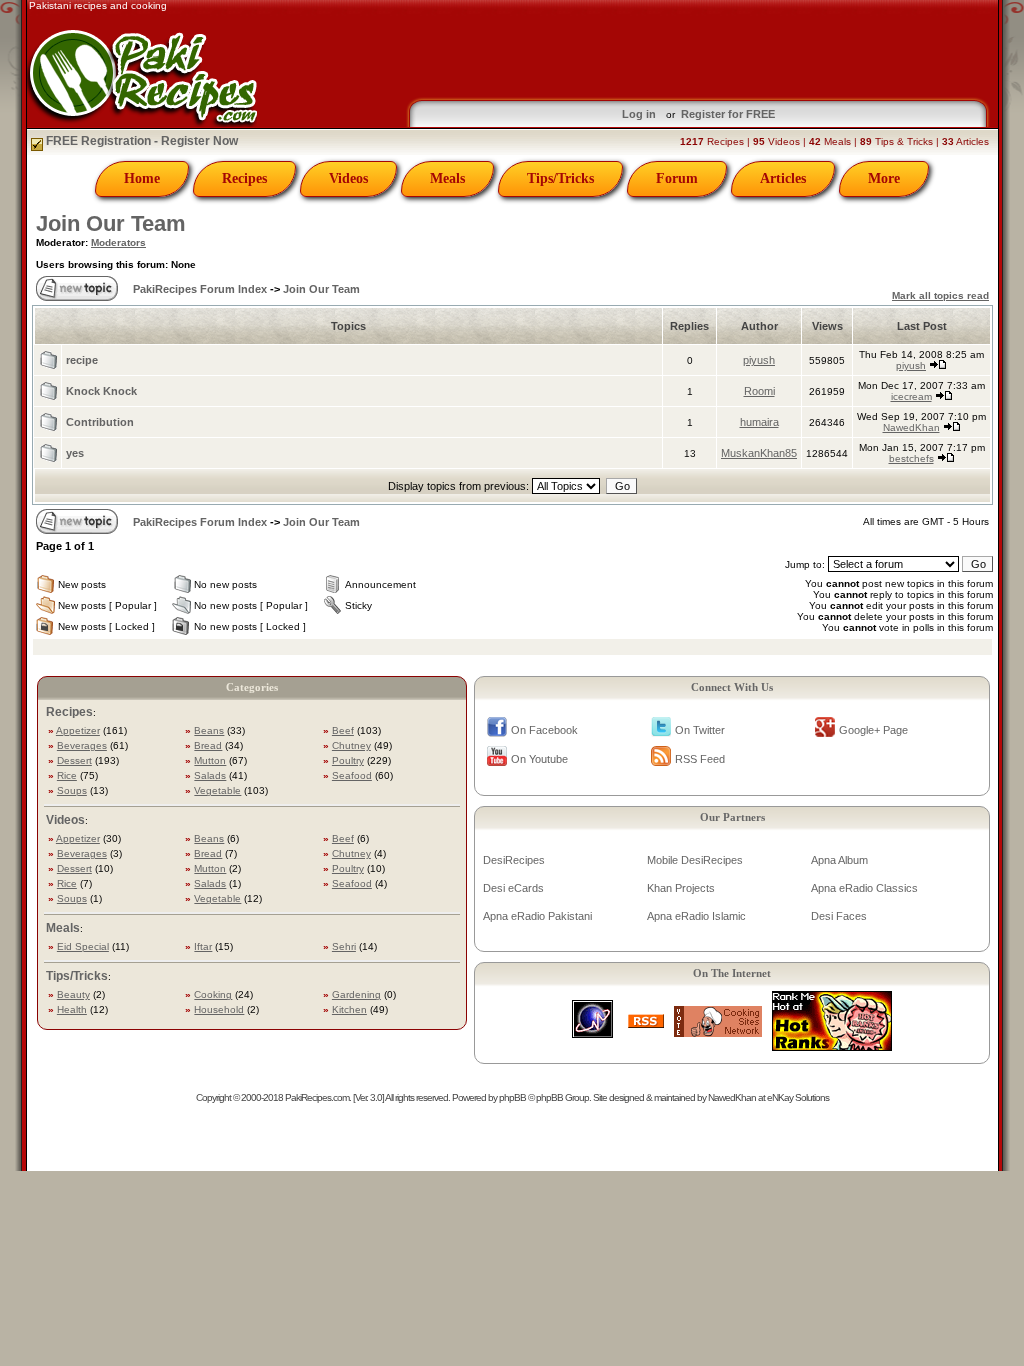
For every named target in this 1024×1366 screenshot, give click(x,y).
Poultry (348, 760)
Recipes (244, 178)
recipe (82, 360)
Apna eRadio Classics (864, 888)
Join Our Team (111, 223)
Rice (67, 775)
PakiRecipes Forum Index (200, 289)
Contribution (100, 422)
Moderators (118, 242)
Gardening (356, 994)
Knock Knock (101, 391)
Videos (348, 178)
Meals (447, 178)
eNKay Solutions (798, 1097)
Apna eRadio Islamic (696, 916)
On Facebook (544, 730)
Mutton (210, 760)
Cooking (213, 994)
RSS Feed (700, 759)
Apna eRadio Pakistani (537, 916)
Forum (677, 178)
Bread (208, 745)
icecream (911, 396)
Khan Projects (681, 888)
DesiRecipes (514, 860)
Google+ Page (873, 730)
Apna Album (839, 860)
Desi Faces (839, 916)
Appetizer (78, 730)
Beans (209, 730)
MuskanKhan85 (759, 453)
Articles (783, 178)
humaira (759, 422)
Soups (72, 790)
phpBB (512, 1097)
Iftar (203, 946)
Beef (343, 730)
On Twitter (700, 730)
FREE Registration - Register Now (140, 141)
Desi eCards (513, 888)
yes (75, 453)
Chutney (351, 745)
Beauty (73, 994)
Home (142, 178)
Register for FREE (728, 114)
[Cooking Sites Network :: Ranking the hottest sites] (718, 1031)
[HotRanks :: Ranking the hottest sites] (832, 1045)
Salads (210, 775)
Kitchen (349, 1009)
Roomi (759, 391)
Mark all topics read (940, 295)
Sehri (344, 946)
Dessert (74, 760)
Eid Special (83, 946)
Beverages (82, 745)
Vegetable (217, 790)
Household (219, 1009)
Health (72, 1009)
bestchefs (911, 458)
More (884, 178)
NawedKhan (911, 427)
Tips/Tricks (560, 178)
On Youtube (539, 759)
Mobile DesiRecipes (695, 860)
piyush (759, 360)
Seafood (352, 775)
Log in (639, 114)
